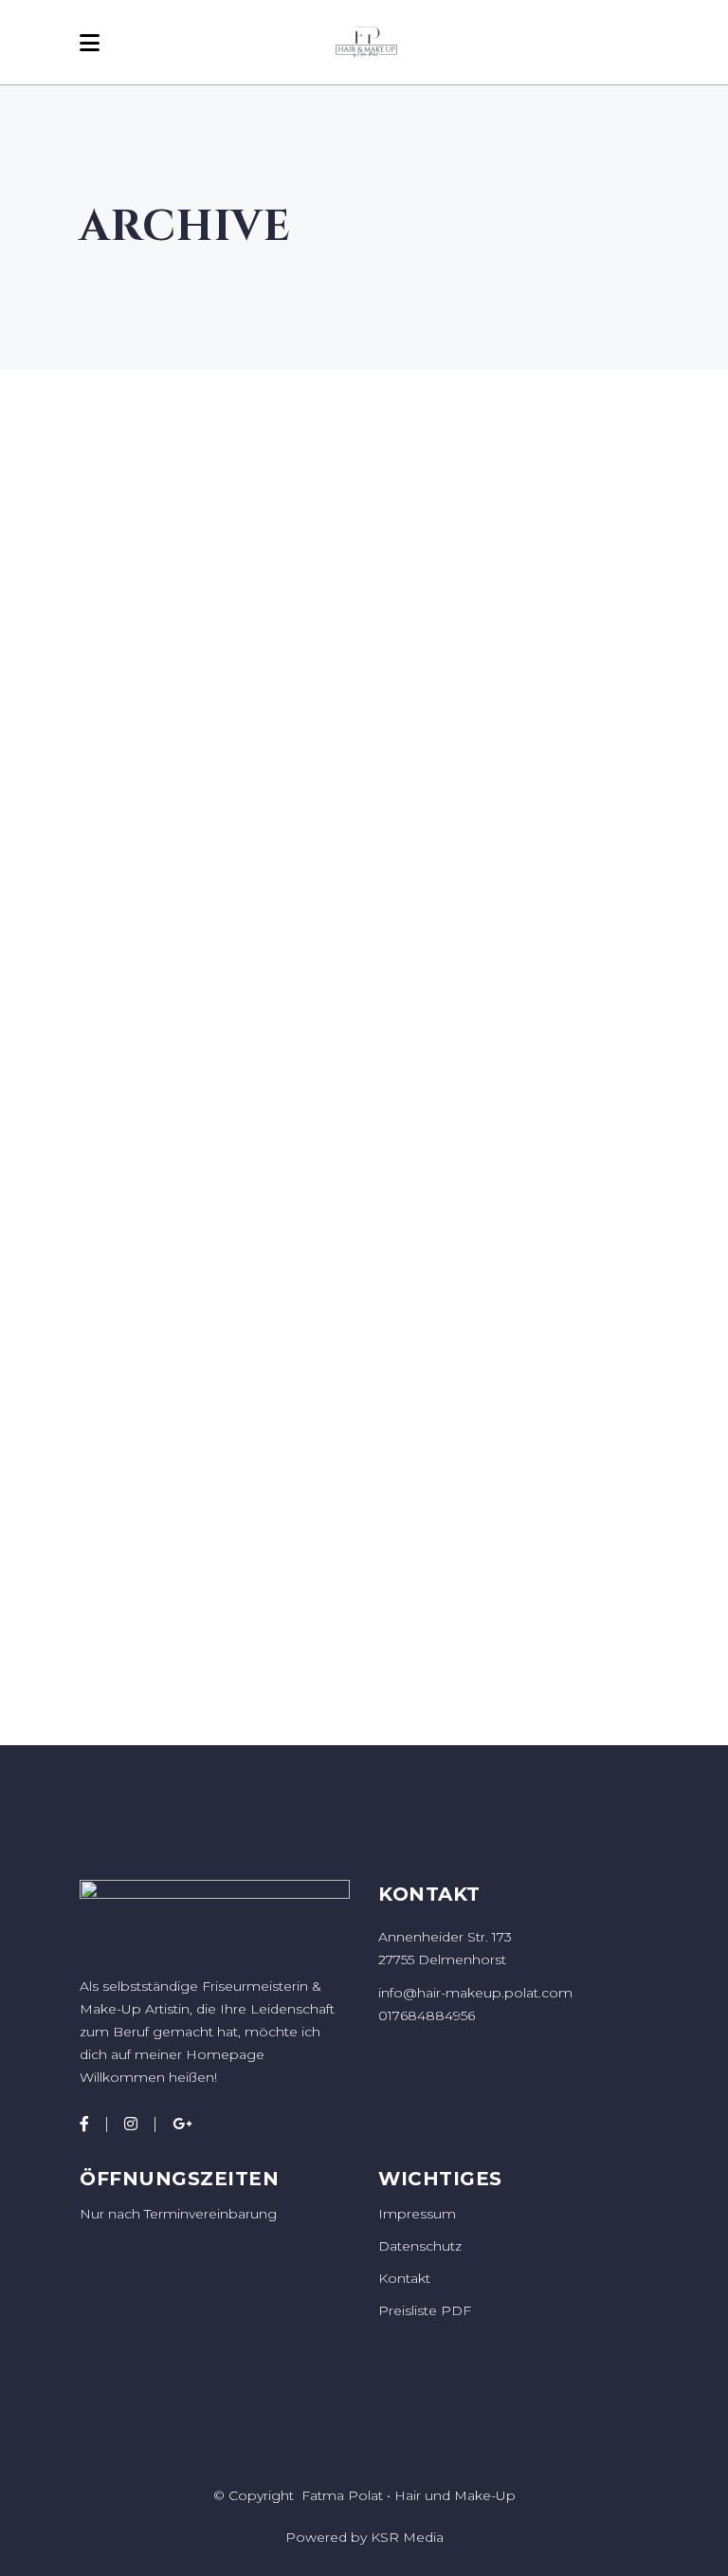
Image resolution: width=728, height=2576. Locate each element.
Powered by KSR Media (364, 2537)
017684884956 (427, 2015)
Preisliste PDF (425, 2310)
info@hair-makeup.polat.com (475, 1993)
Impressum (417, 2214)
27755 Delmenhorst (442, 1960)
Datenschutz (420, 2246)
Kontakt (404, 2278)
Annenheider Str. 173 (445, 1937)
